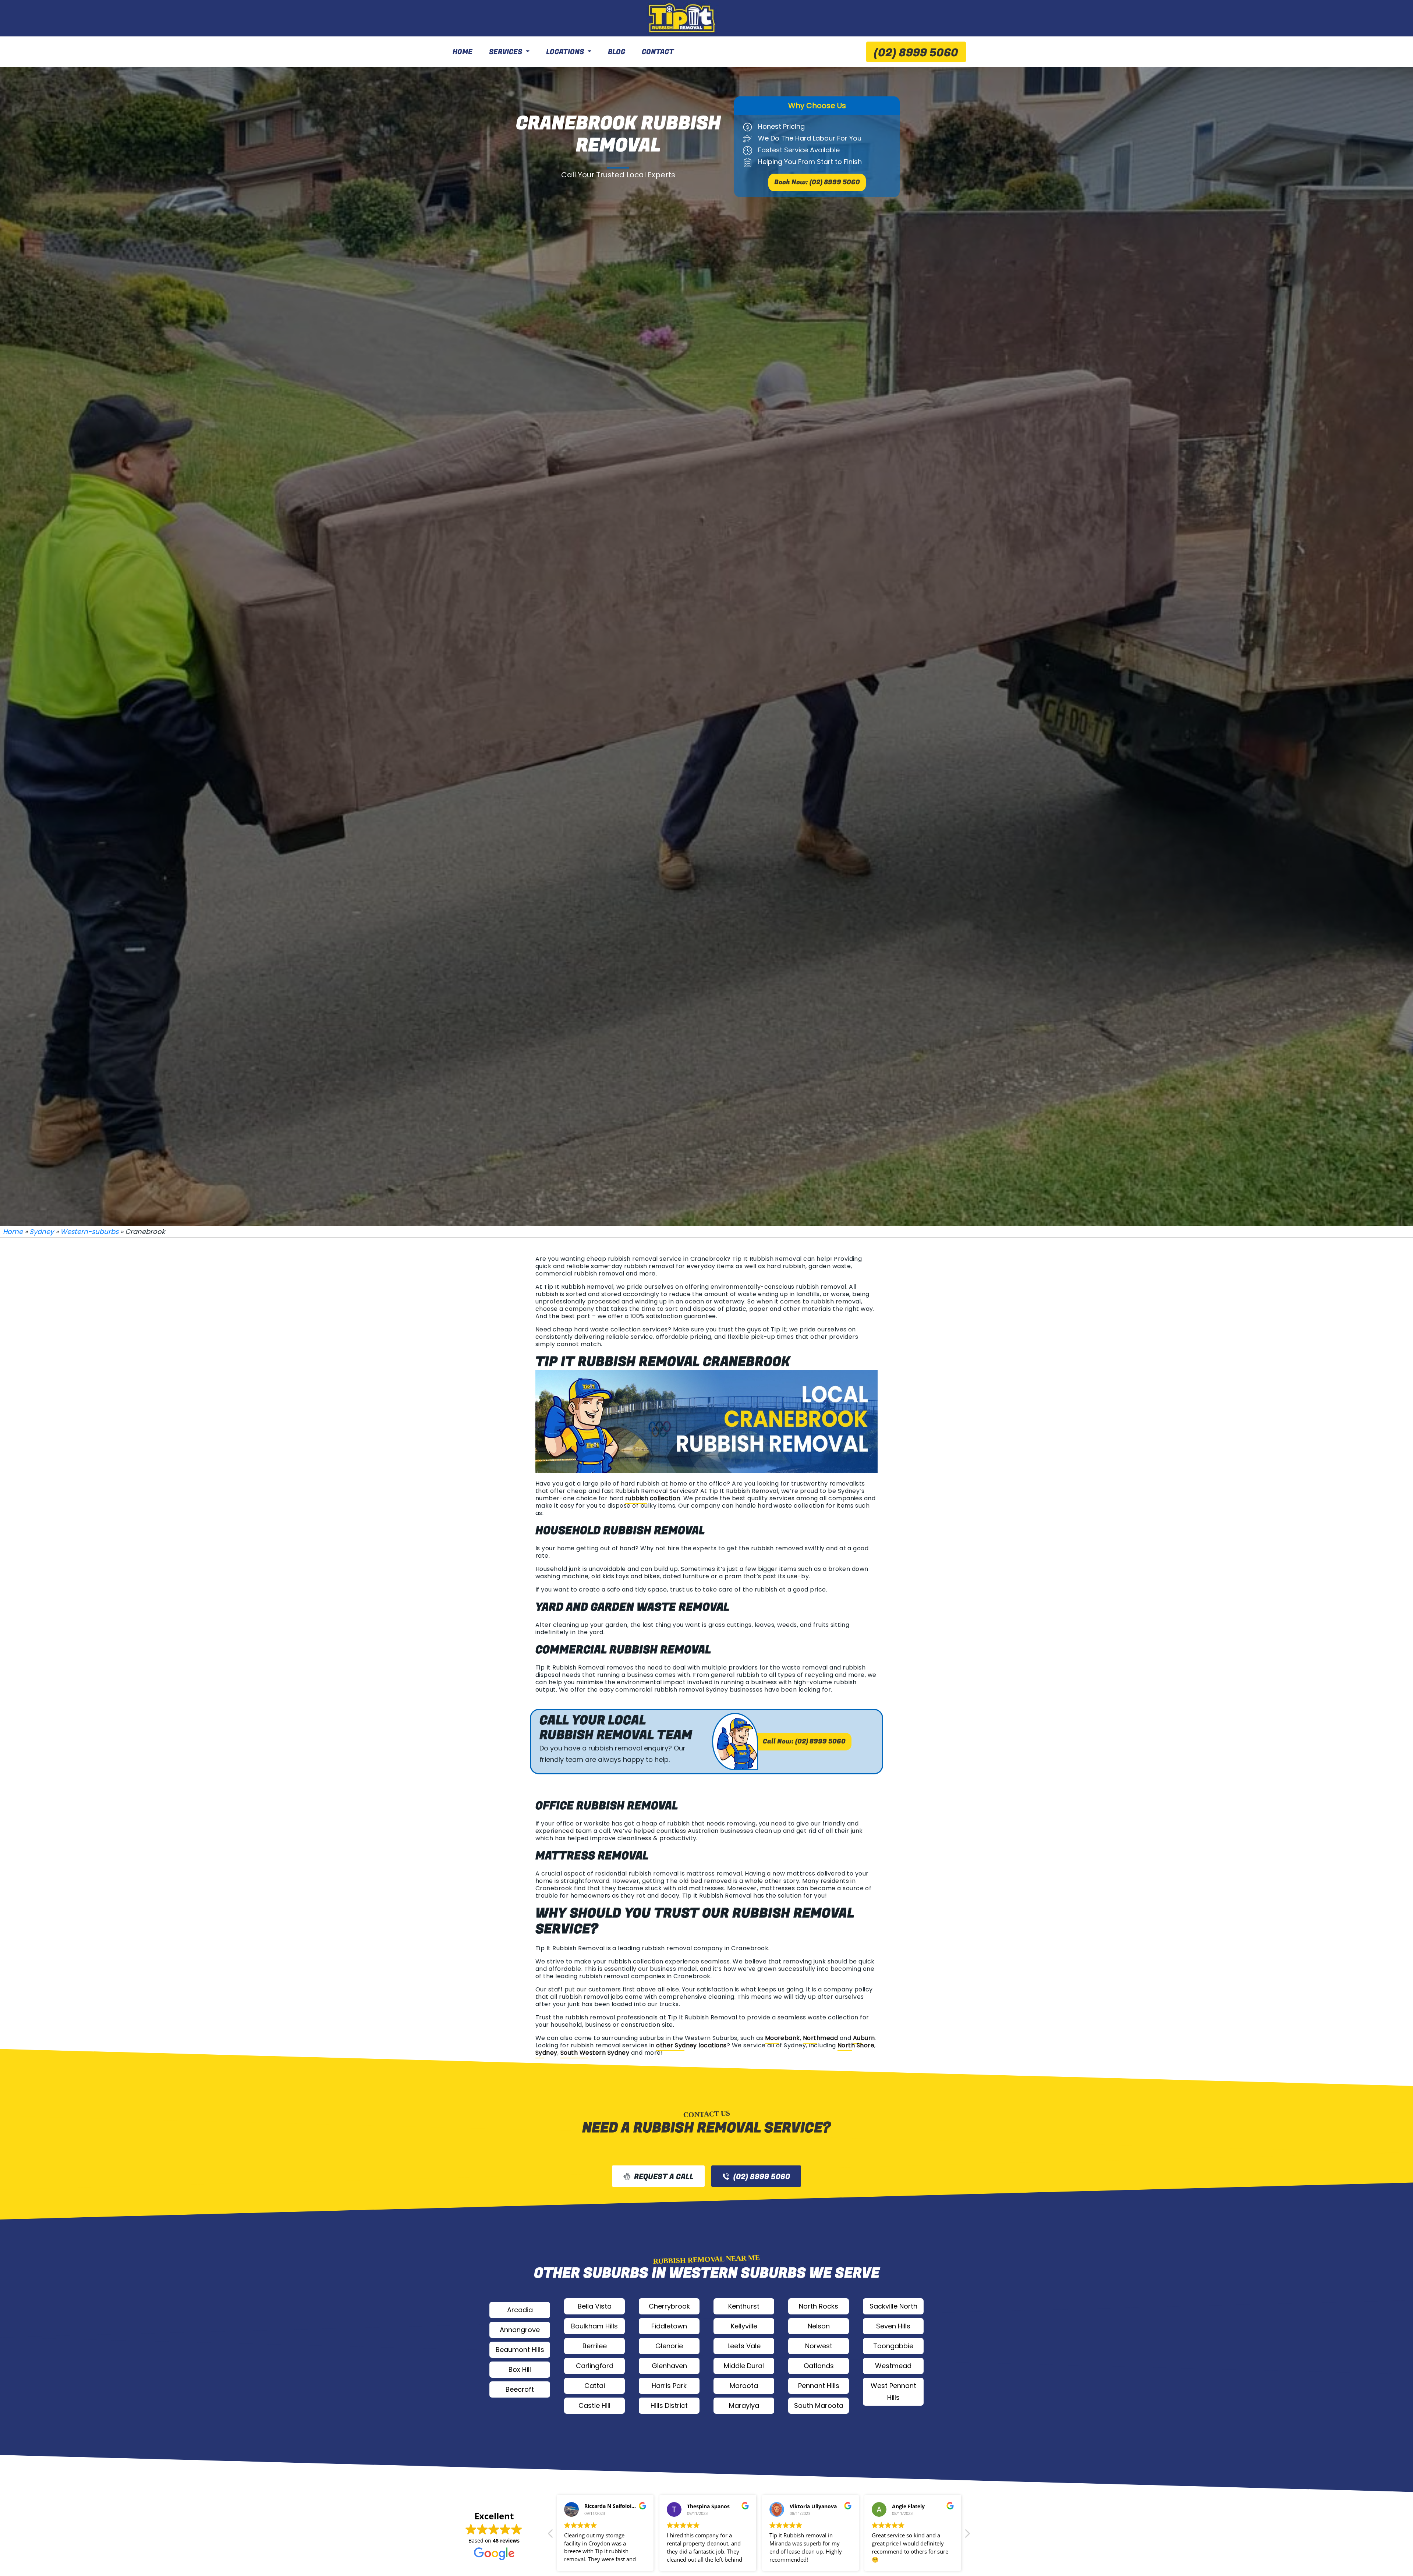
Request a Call (664, 2177)
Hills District (669, 2405)
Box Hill (520, 2369)
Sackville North (893, 2306)
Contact (658, 52)
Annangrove (520, 2330)
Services (506, 52)
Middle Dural (744, 2366)
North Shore (856, 2045)
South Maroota (819, 2405)
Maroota (744, 2386)
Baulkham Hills (594, 2326)
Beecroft (520, 2389)
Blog (617, 52)
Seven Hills (893, 2326)
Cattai (595, 2386)
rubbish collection (653, 1498)
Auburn (864, 2038)
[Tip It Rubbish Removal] (683, 18)
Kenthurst (744, 2306)
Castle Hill (594, 2405)
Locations (565, 52)
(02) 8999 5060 (916, 53)
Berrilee (595, 2346)
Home (463, 52)
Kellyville (744, 2326)
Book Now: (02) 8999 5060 (817, 182)
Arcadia (520, 2310)
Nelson (819, 2326)
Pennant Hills (819, 2386)
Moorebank (782, 2038)
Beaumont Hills (520, 2350)
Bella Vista (595, 2306)
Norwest (819, 2346)
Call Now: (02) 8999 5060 (804, 1741)
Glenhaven (669, 2366)
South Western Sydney (595, 2053)
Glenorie (669, 2346)
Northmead (820, 2038)
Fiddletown (669, 2326)
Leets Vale (744, 2346)
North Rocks (819, 2306)
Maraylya (744, 2405)
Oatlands (819, 2366)
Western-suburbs (89, 1232)
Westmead (893, 2366)
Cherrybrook (669, 2306)
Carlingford (595, 2366)
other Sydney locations (691, 2045)
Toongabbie (893, 2346)
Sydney (42, 1232)
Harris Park (669, 2386)
